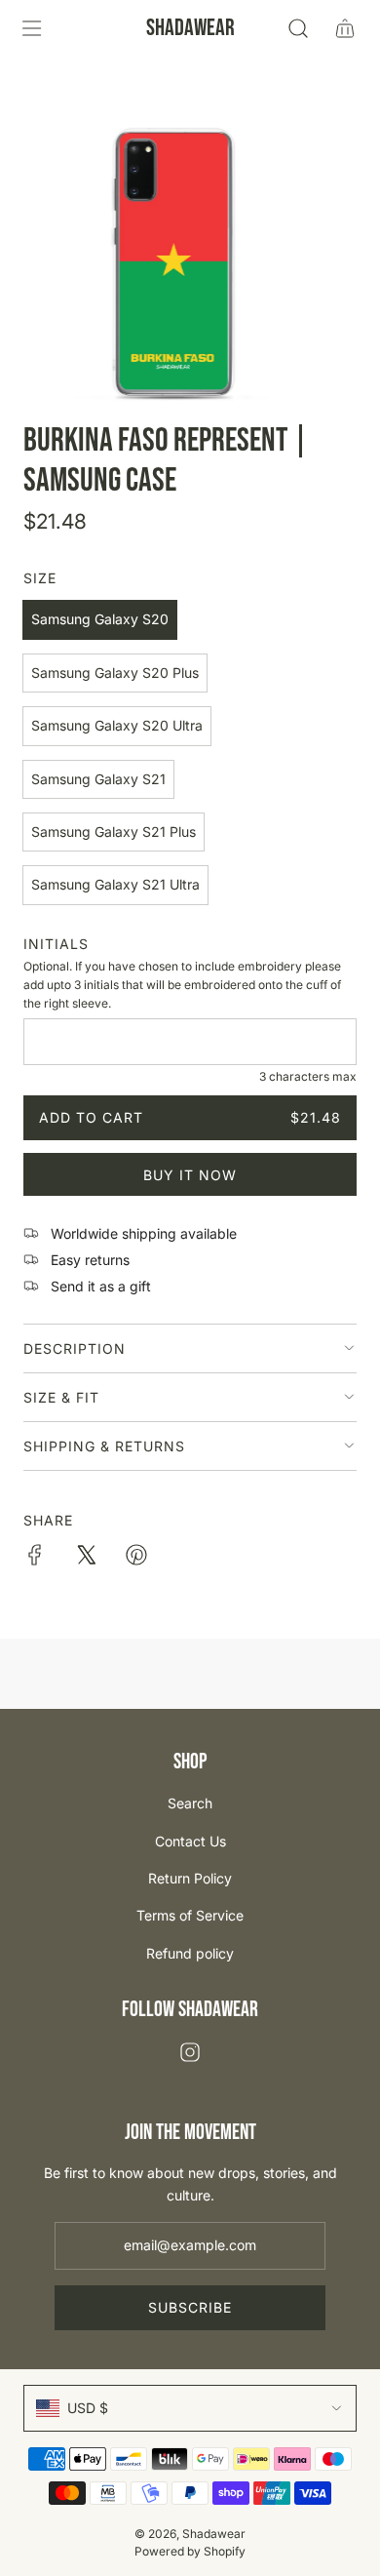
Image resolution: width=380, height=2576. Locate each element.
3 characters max (308, 1076)
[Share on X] (86, 1558)
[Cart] (345, 28)
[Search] (298, 28)
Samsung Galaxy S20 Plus (115, 673)
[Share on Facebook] (35, 1558)
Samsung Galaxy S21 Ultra (115, 884)
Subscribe (190, 2307)
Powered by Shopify (190, 2551)
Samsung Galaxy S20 (100, 619)
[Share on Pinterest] (136, 1558)
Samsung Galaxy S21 (98, 779)
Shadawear (190, 28)
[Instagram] (190, 2052)
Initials (56, 944)
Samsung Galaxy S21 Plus (114, 832)
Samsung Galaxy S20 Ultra (117, 725)
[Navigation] (31, 28)
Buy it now (190, 1175)
